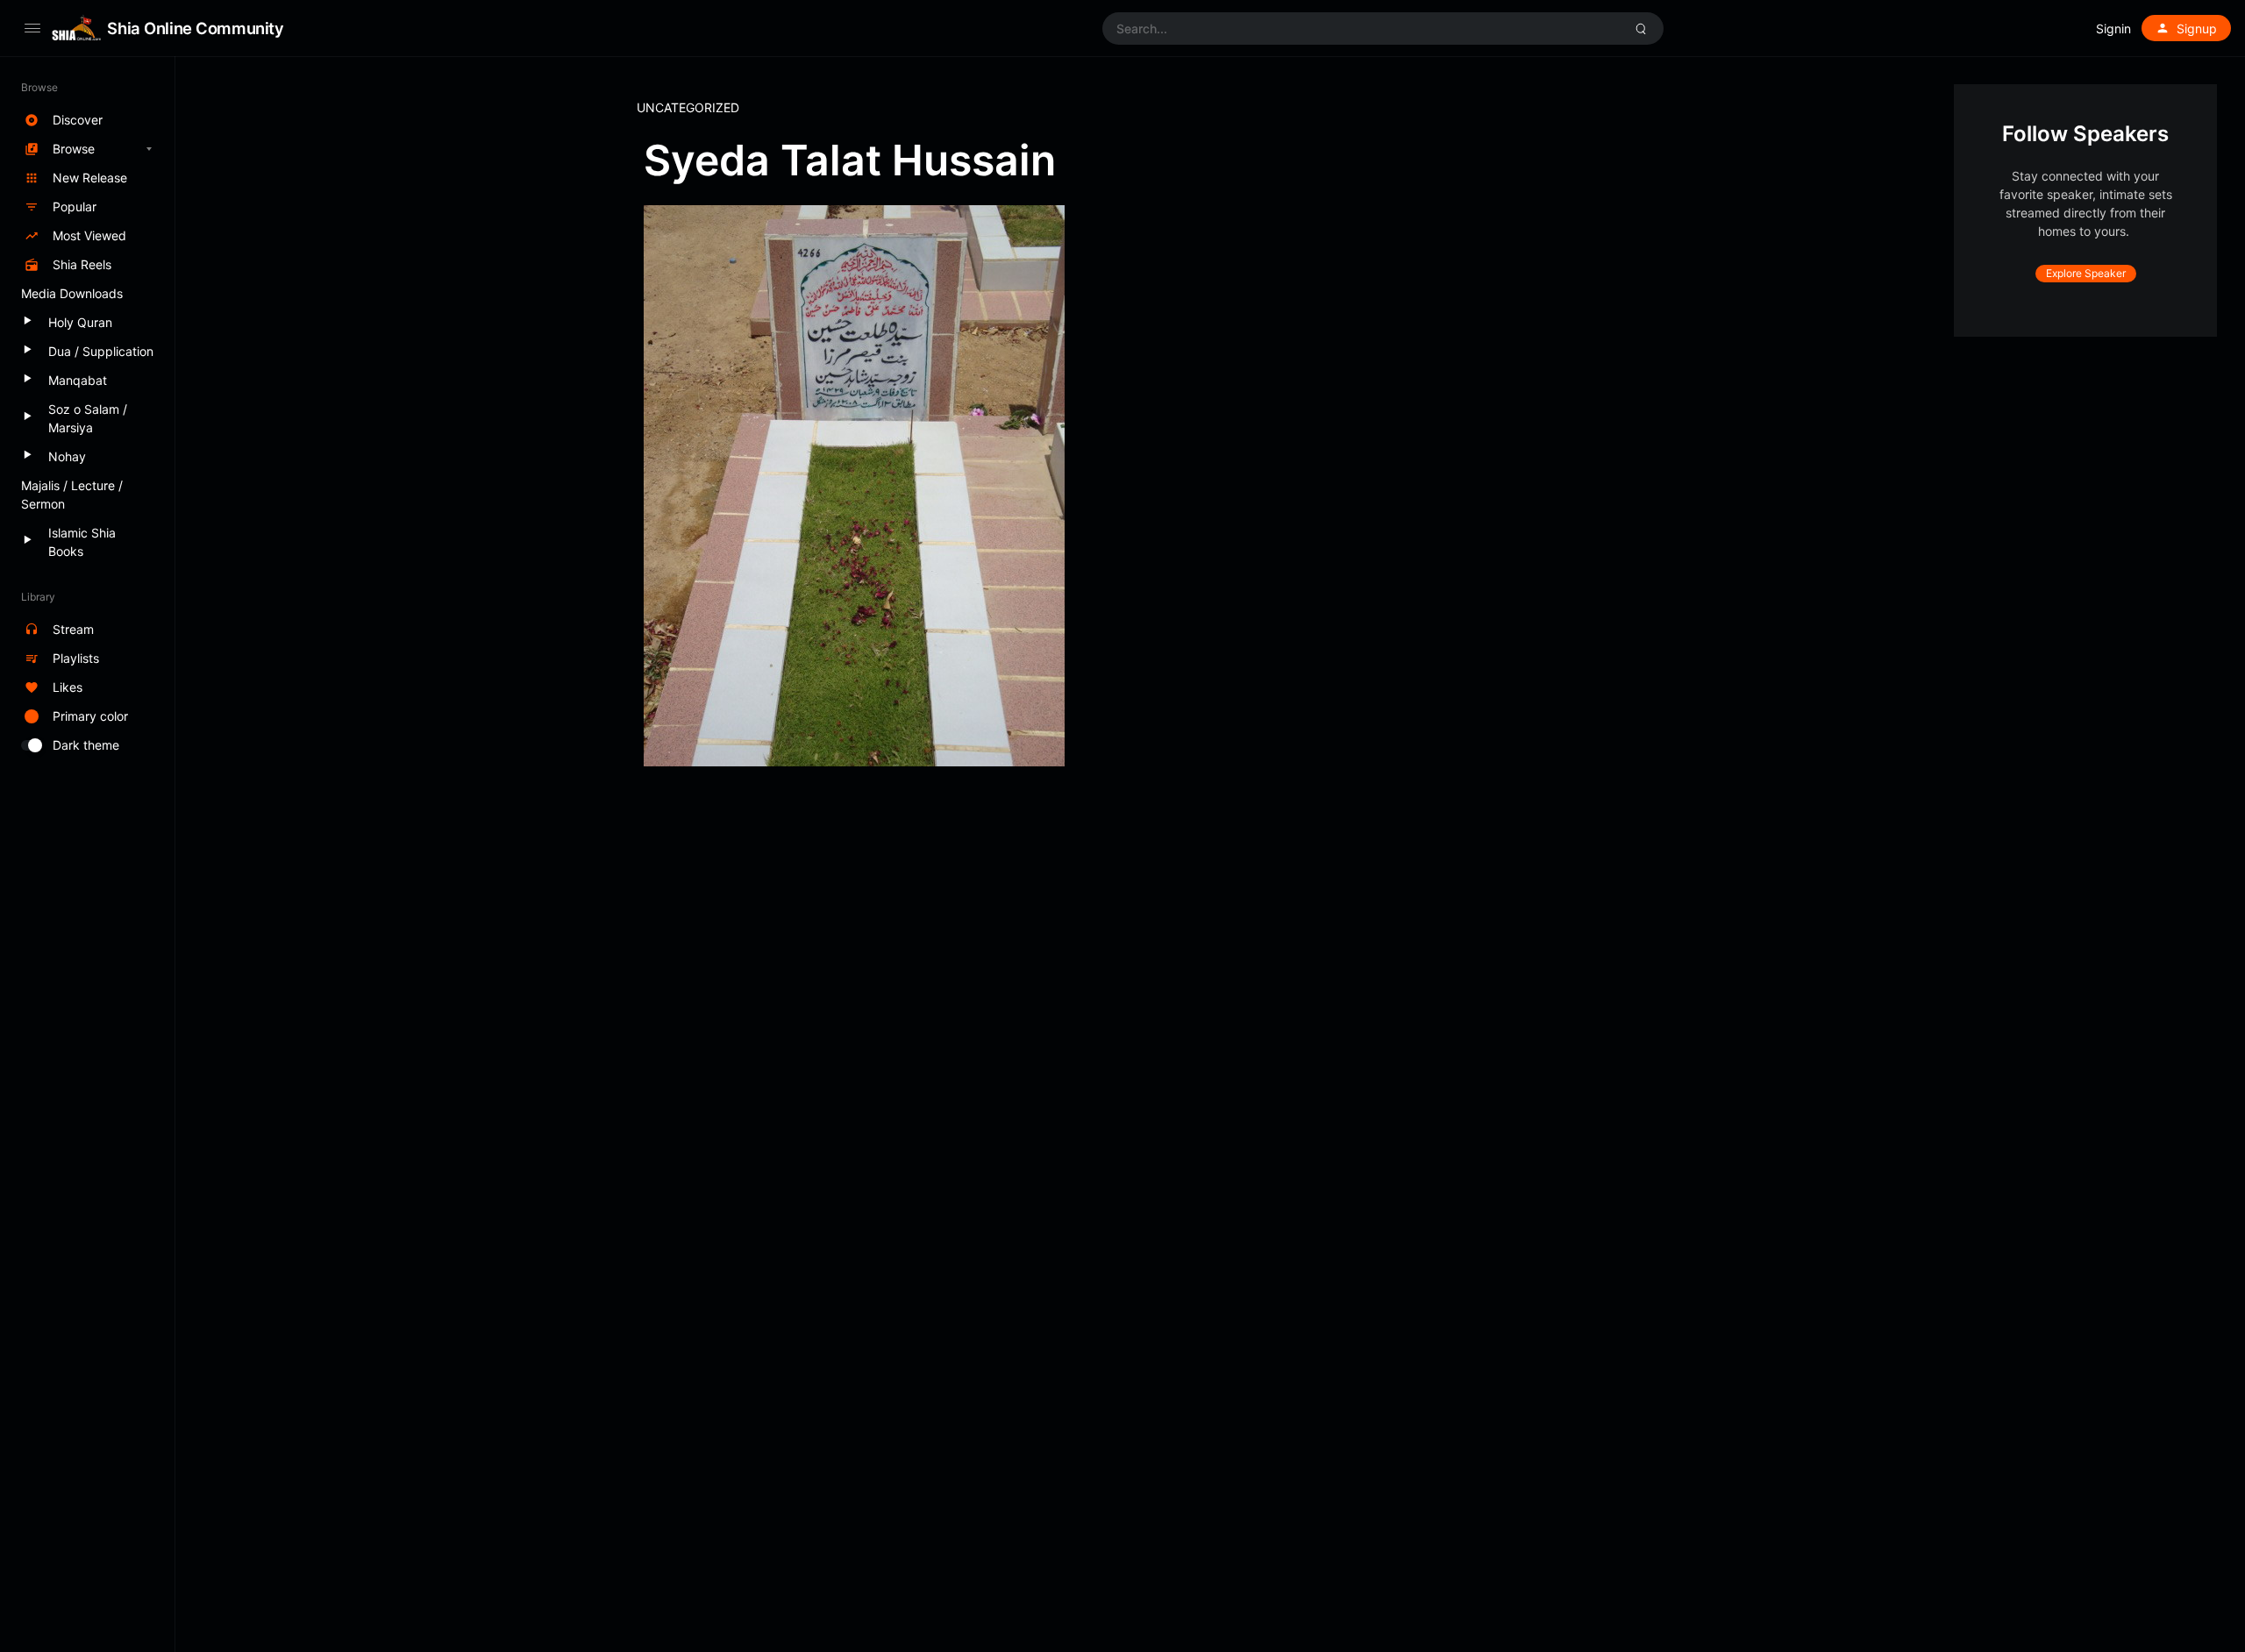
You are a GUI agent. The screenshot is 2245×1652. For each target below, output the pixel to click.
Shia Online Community (195, 28)
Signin (2113, 28)
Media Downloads (72, 293)
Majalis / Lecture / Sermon (72, 495)
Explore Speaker (2086, 273)
